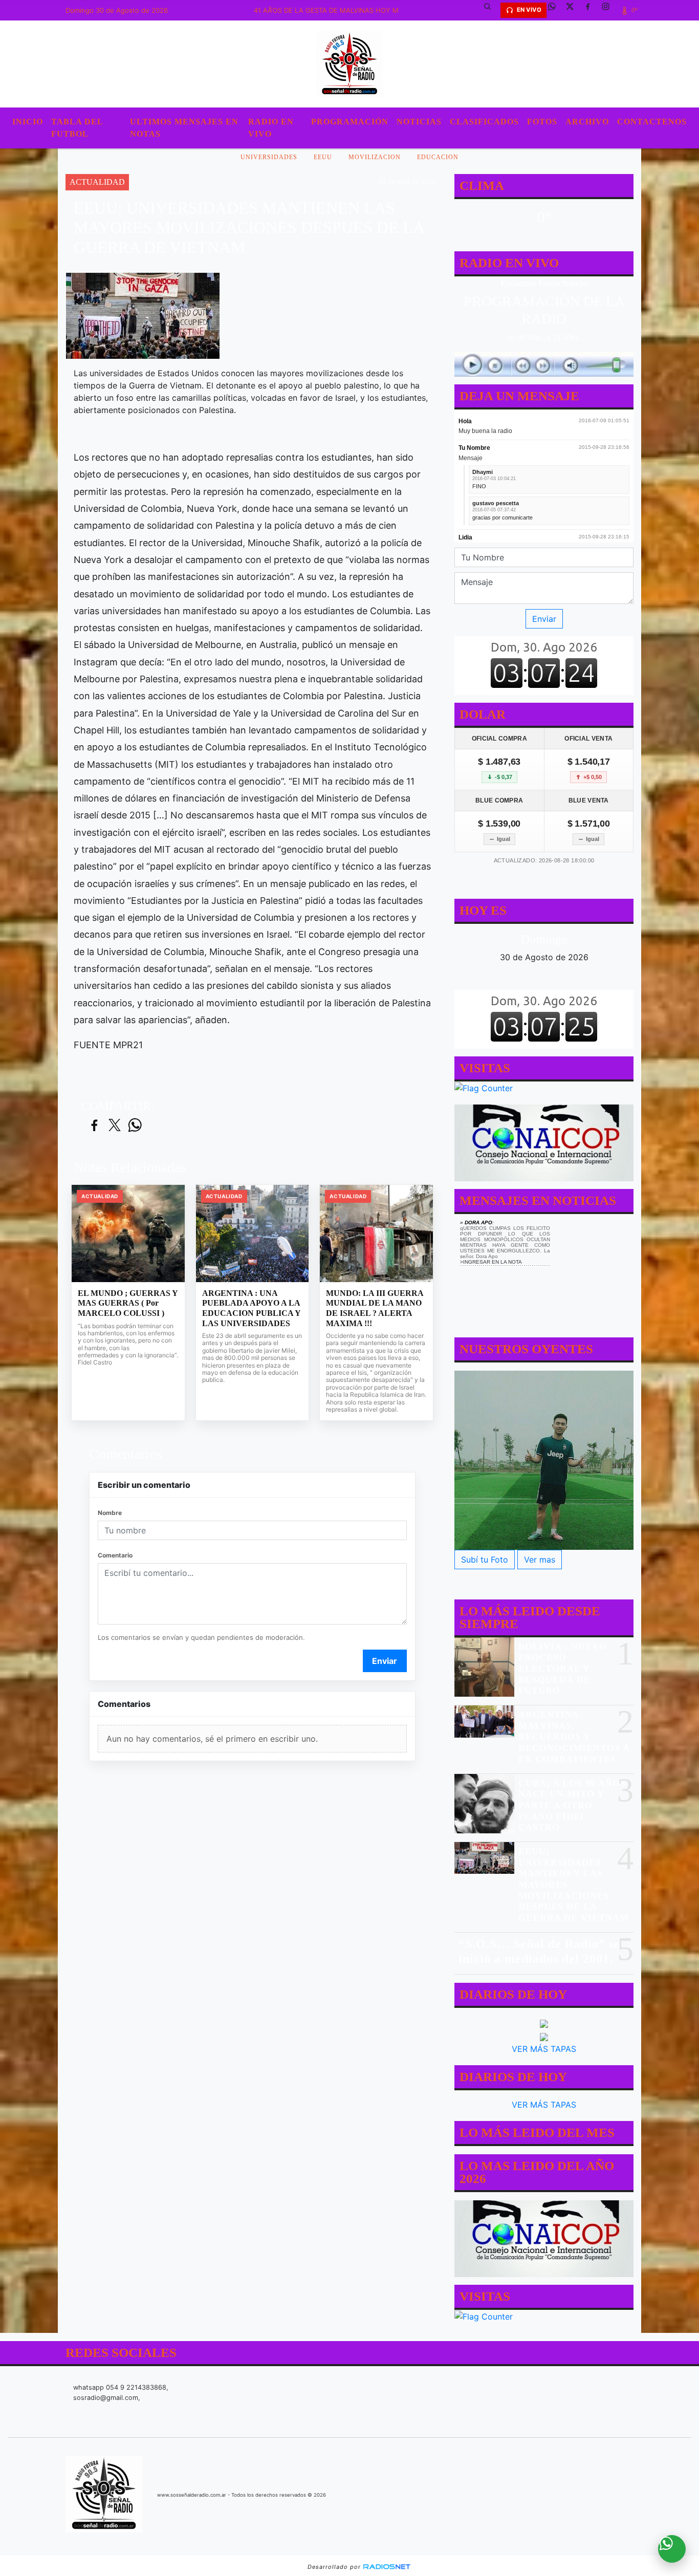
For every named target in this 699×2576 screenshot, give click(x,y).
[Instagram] (609, 10)
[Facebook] (592, 10)
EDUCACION (438, 157)
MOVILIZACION (375, 157)
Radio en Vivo (271, 128)
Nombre (110, 1513)
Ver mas (540, 1560)
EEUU (323, 157)
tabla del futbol (77, 128)
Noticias (419, 122)
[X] (574, 10)
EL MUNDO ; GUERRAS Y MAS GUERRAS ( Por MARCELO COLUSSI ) (128, 1303)
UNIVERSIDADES (269, 157)
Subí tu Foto (485, 1560)
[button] (491, 10)
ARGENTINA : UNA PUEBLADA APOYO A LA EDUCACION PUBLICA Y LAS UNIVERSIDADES (251, 1308)
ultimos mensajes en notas (184, 128)
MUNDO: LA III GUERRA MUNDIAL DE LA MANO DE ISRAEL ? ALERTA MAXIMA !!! (375, 1308)
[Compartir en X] (115, 1126)
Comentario (115, 1555)
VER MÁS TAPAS (544, 2049)
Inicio (28, 122)
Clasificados (484, 122)
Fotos (542, 122)
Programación (350, 122)
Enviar (385, 1661)
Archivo (587, 122)
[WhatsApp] (556, 10)
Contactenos (652, 122)
